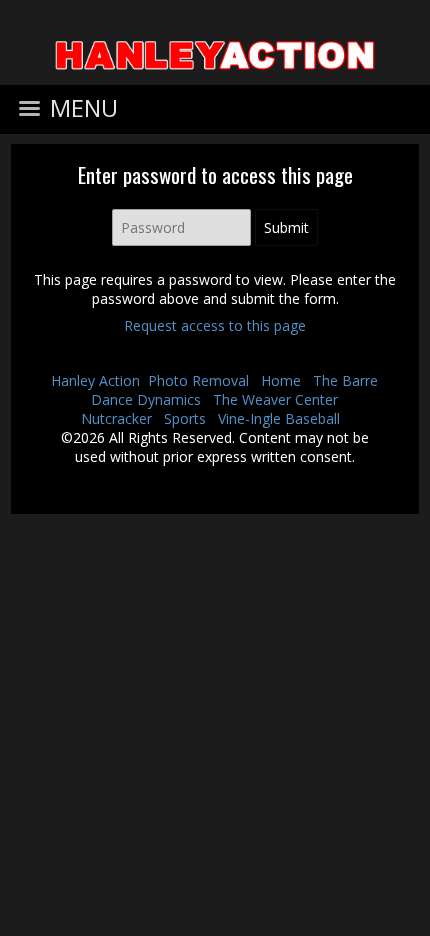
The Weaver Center (275, 399)
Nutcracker (116, 418)
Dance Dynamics (146, 399)
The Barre (345, 380)
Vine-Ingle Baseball (279, 418)
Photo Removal (198, 380)
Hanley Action (95, 380)
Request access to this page (215, 325)
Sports (185, 418)
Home (281, 380)
